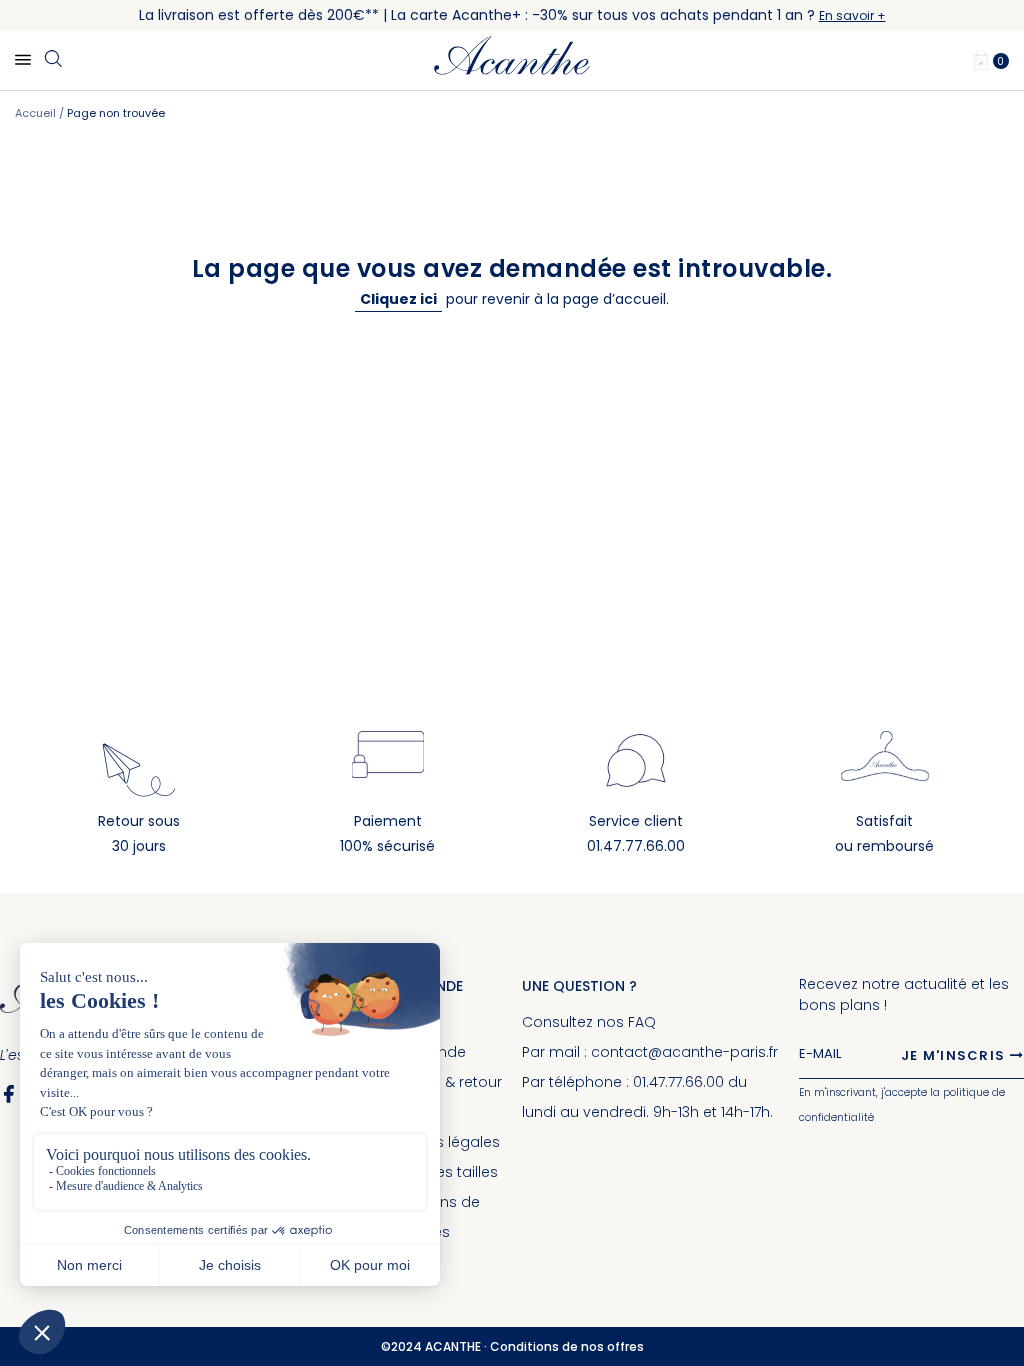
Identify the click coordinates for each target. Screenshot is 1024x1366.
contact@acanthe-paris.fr (684, 1052)
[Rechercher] (53, 60)
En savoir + (852, 15)
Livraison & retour (440, 1082)
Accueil (37, 113)
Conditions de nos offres (567, 1346)
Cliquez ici (398, 299)
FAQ (642, 1022)
